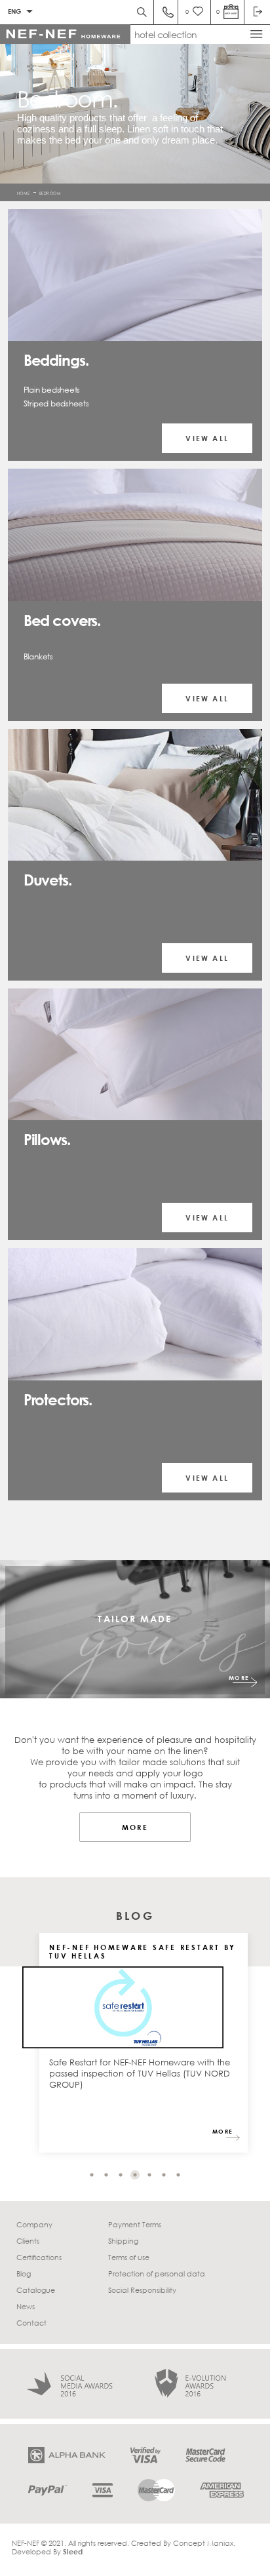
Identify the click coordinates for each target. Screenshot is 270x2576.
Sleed (73, 2551)
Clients (28, 2241)
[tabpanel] (144, 2049)
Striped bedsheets (56, 403)
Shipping (123, 2241)
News (26, 2306)
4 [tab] (135, 2175)
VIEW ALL (207, 438)
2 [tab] (106, 2175)
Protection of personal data (157, 2274)
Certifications (39, 2257)
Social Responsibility (142, 2290)
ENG (14, 11)
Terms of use (129, 2257)
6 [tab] (164, 2175)
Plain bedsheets (52, 390)
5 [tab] (149, 2175)
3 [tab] (121, 2175)
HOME (24, 192)
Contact (31, 2323)
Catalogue (36, 2290)
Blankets (38, 656)
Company (34, 2224)
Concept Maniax (203, 2543)
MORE (239, 1678)
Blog (24, 2274)
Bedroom (50, 192)
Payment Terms (135, 2224)
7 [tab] (178, 2175)
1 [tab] (92, 2175)
